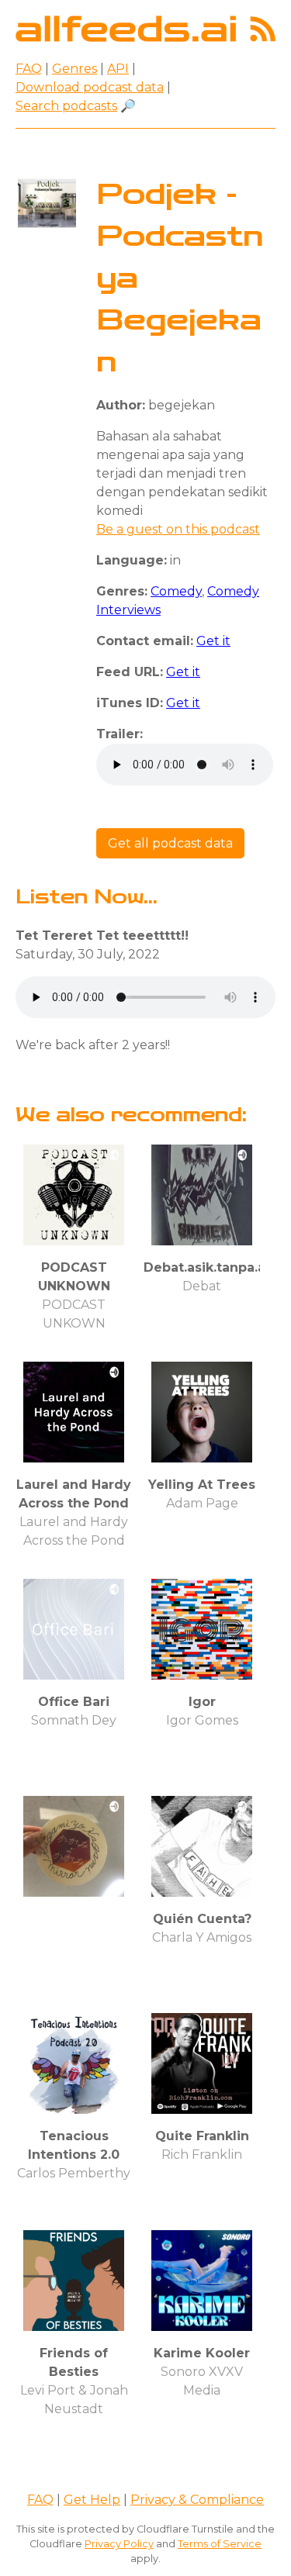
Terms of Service (220, 2544)
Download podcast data (90, 87)
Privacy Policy (119, 2544)
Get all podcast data (170, 843)
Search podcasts (66, 106)
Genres (74, 69)
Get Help (92, 2500)
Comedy (176, 591)
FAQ (29, 69)
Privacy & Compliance (197, 2500)
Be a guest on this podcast (178, 529)
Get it (213, 641)
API (118, 69)
